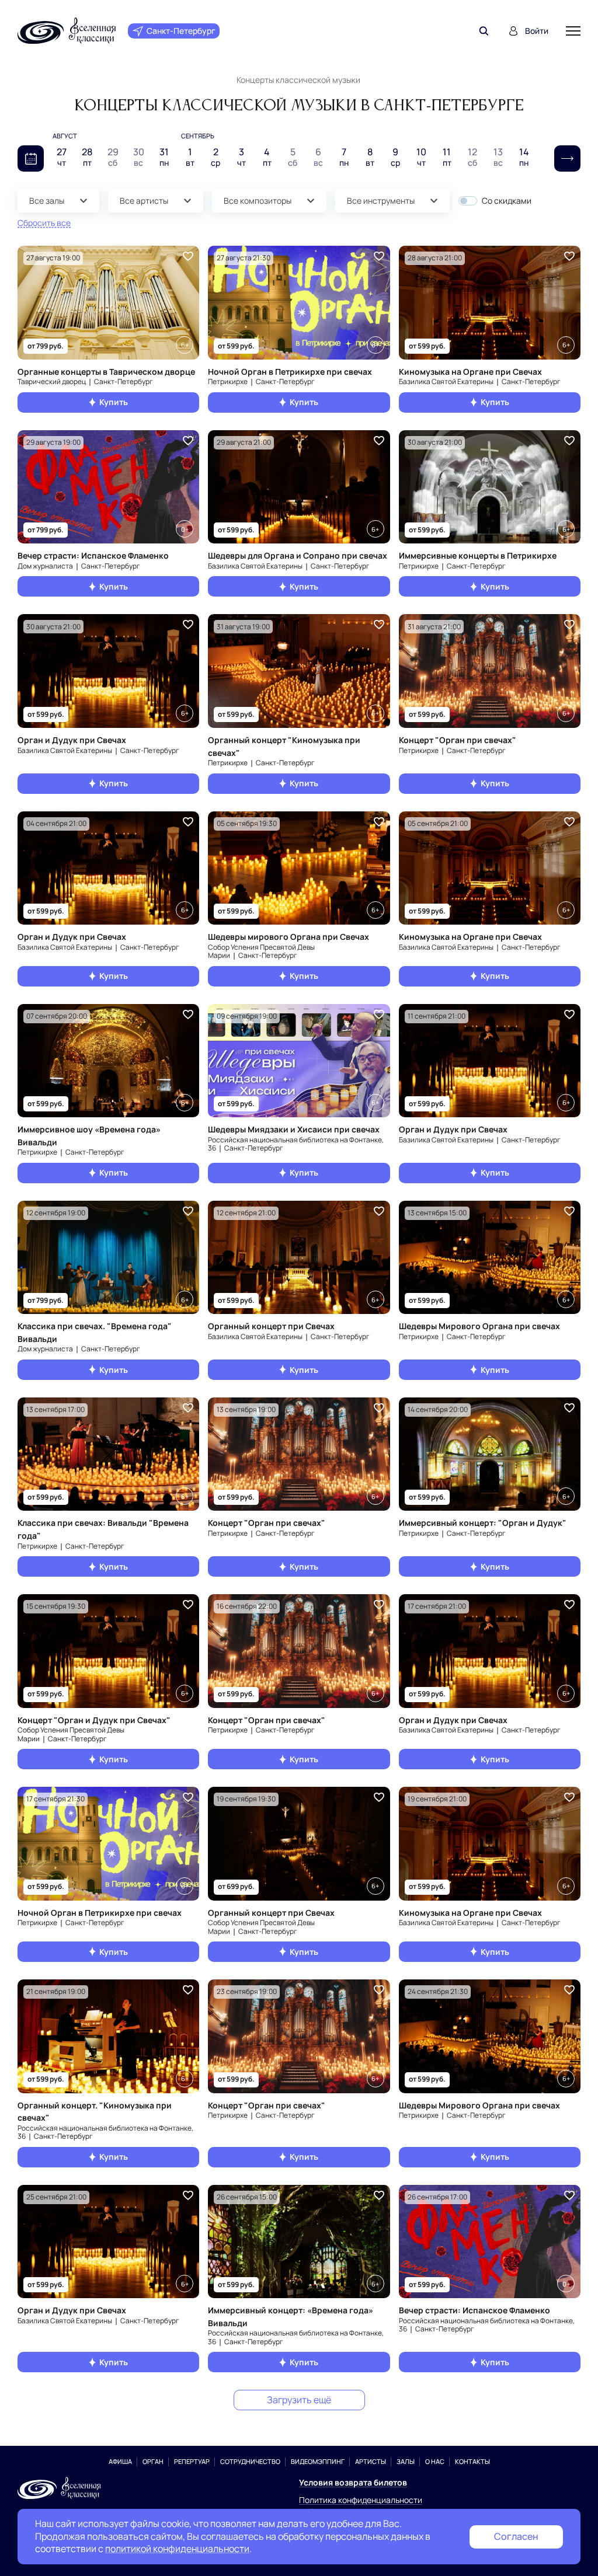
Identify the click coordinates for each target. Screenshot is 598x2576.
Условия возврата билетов (353, 2482)
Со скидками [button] (507, 201)
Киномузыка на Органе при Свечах (470, 372)
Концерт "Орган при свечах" (458, 740)
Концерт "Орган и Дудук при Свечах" (94, 1720)
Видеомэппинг (318, 2461)
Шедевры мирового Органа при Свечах (288, 937)
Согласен (516, 2536)
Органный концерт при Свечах (271, 1326)
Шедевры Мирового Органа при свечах (479, 1326)
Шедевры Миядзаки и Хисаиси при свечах (294, 1129)
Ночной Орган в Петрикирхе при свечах (290, 372)
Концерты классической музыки (298, 80)
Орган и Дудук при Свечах (72, 740)
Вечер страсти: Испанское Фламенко (93, 555)
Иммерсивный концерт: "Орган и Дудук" (483, 1523)
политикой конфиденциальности (177, 2549)
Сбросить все (44, 223)
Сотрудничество (250, 2461)
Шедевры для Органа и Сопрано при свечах (298, 555)
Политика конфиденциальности (361, 2500)
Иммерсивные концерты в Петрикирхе (478, 555)
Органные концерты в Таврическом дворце (106, 372)
